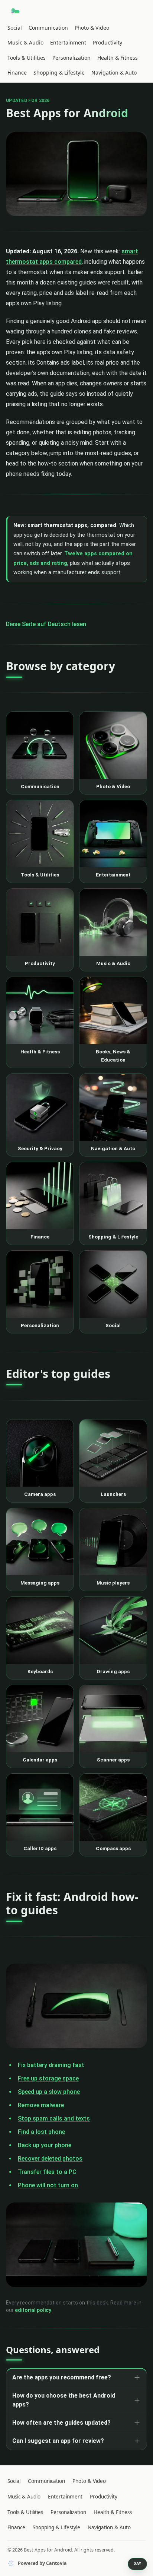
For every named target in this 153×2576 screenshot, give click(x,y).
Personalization (71, 58)
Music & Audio (25, 42)
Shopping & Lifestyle (59, 73)
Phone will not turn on (48, 2185)
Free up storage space (48, 2078)
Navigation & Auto (114, 73)
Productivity (108, 42)
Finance (17, 73)
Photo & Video (92, 28)
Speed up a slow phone (49, 2092)
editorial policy (33, 2310)
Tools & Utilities (27, 58)
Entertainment (68, 42)
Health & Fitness (118, 58)
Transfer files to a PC (47, 2172)
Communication (48, 28)
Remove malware (41, 2105)
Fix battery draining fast (51, 2065)
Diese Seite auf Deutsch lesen (46, 624)
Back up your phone (45, 2145)
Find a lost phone (41, 2132)
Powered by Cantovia (42, 2563)
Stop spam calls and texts (54, 2118)
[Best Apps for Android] (16, 11)
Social (15, 28)
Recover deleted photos (50, 2159)
